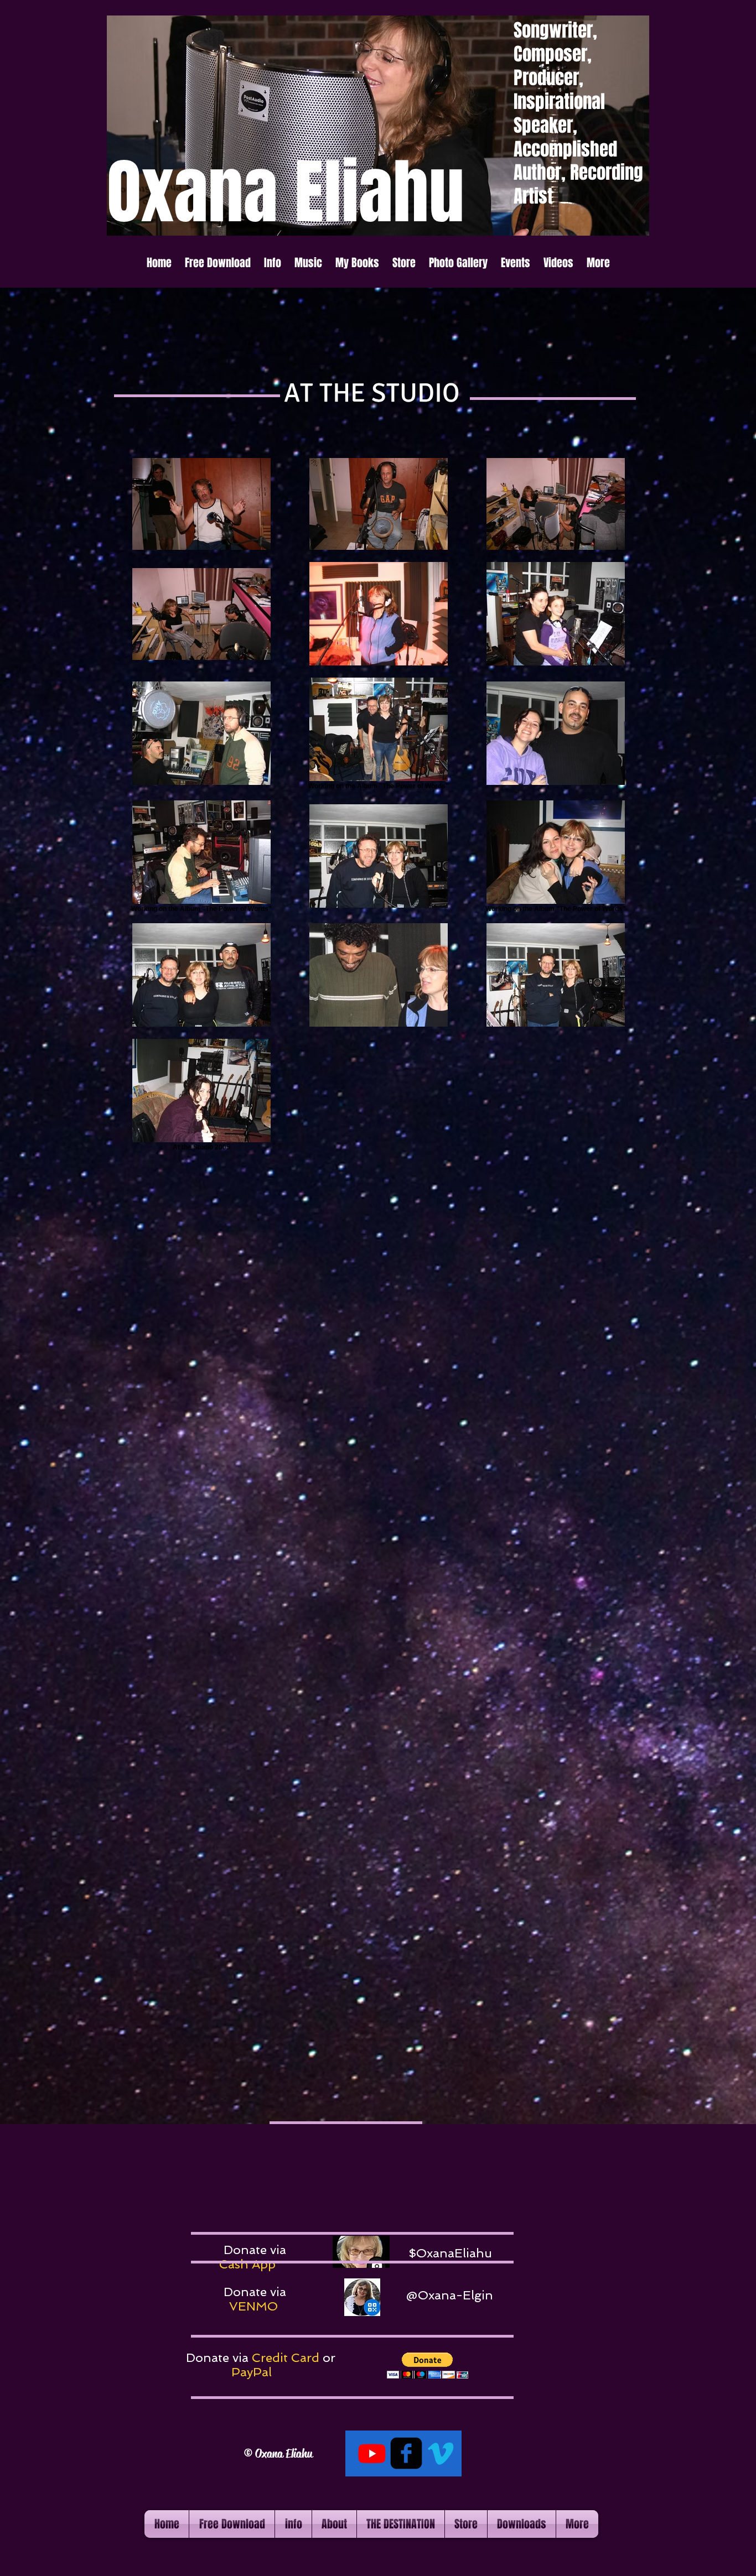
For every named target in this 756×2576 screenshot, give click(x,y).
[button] (273, 263)
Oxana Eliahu (283, 2454)
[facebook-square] (406, 2453)
